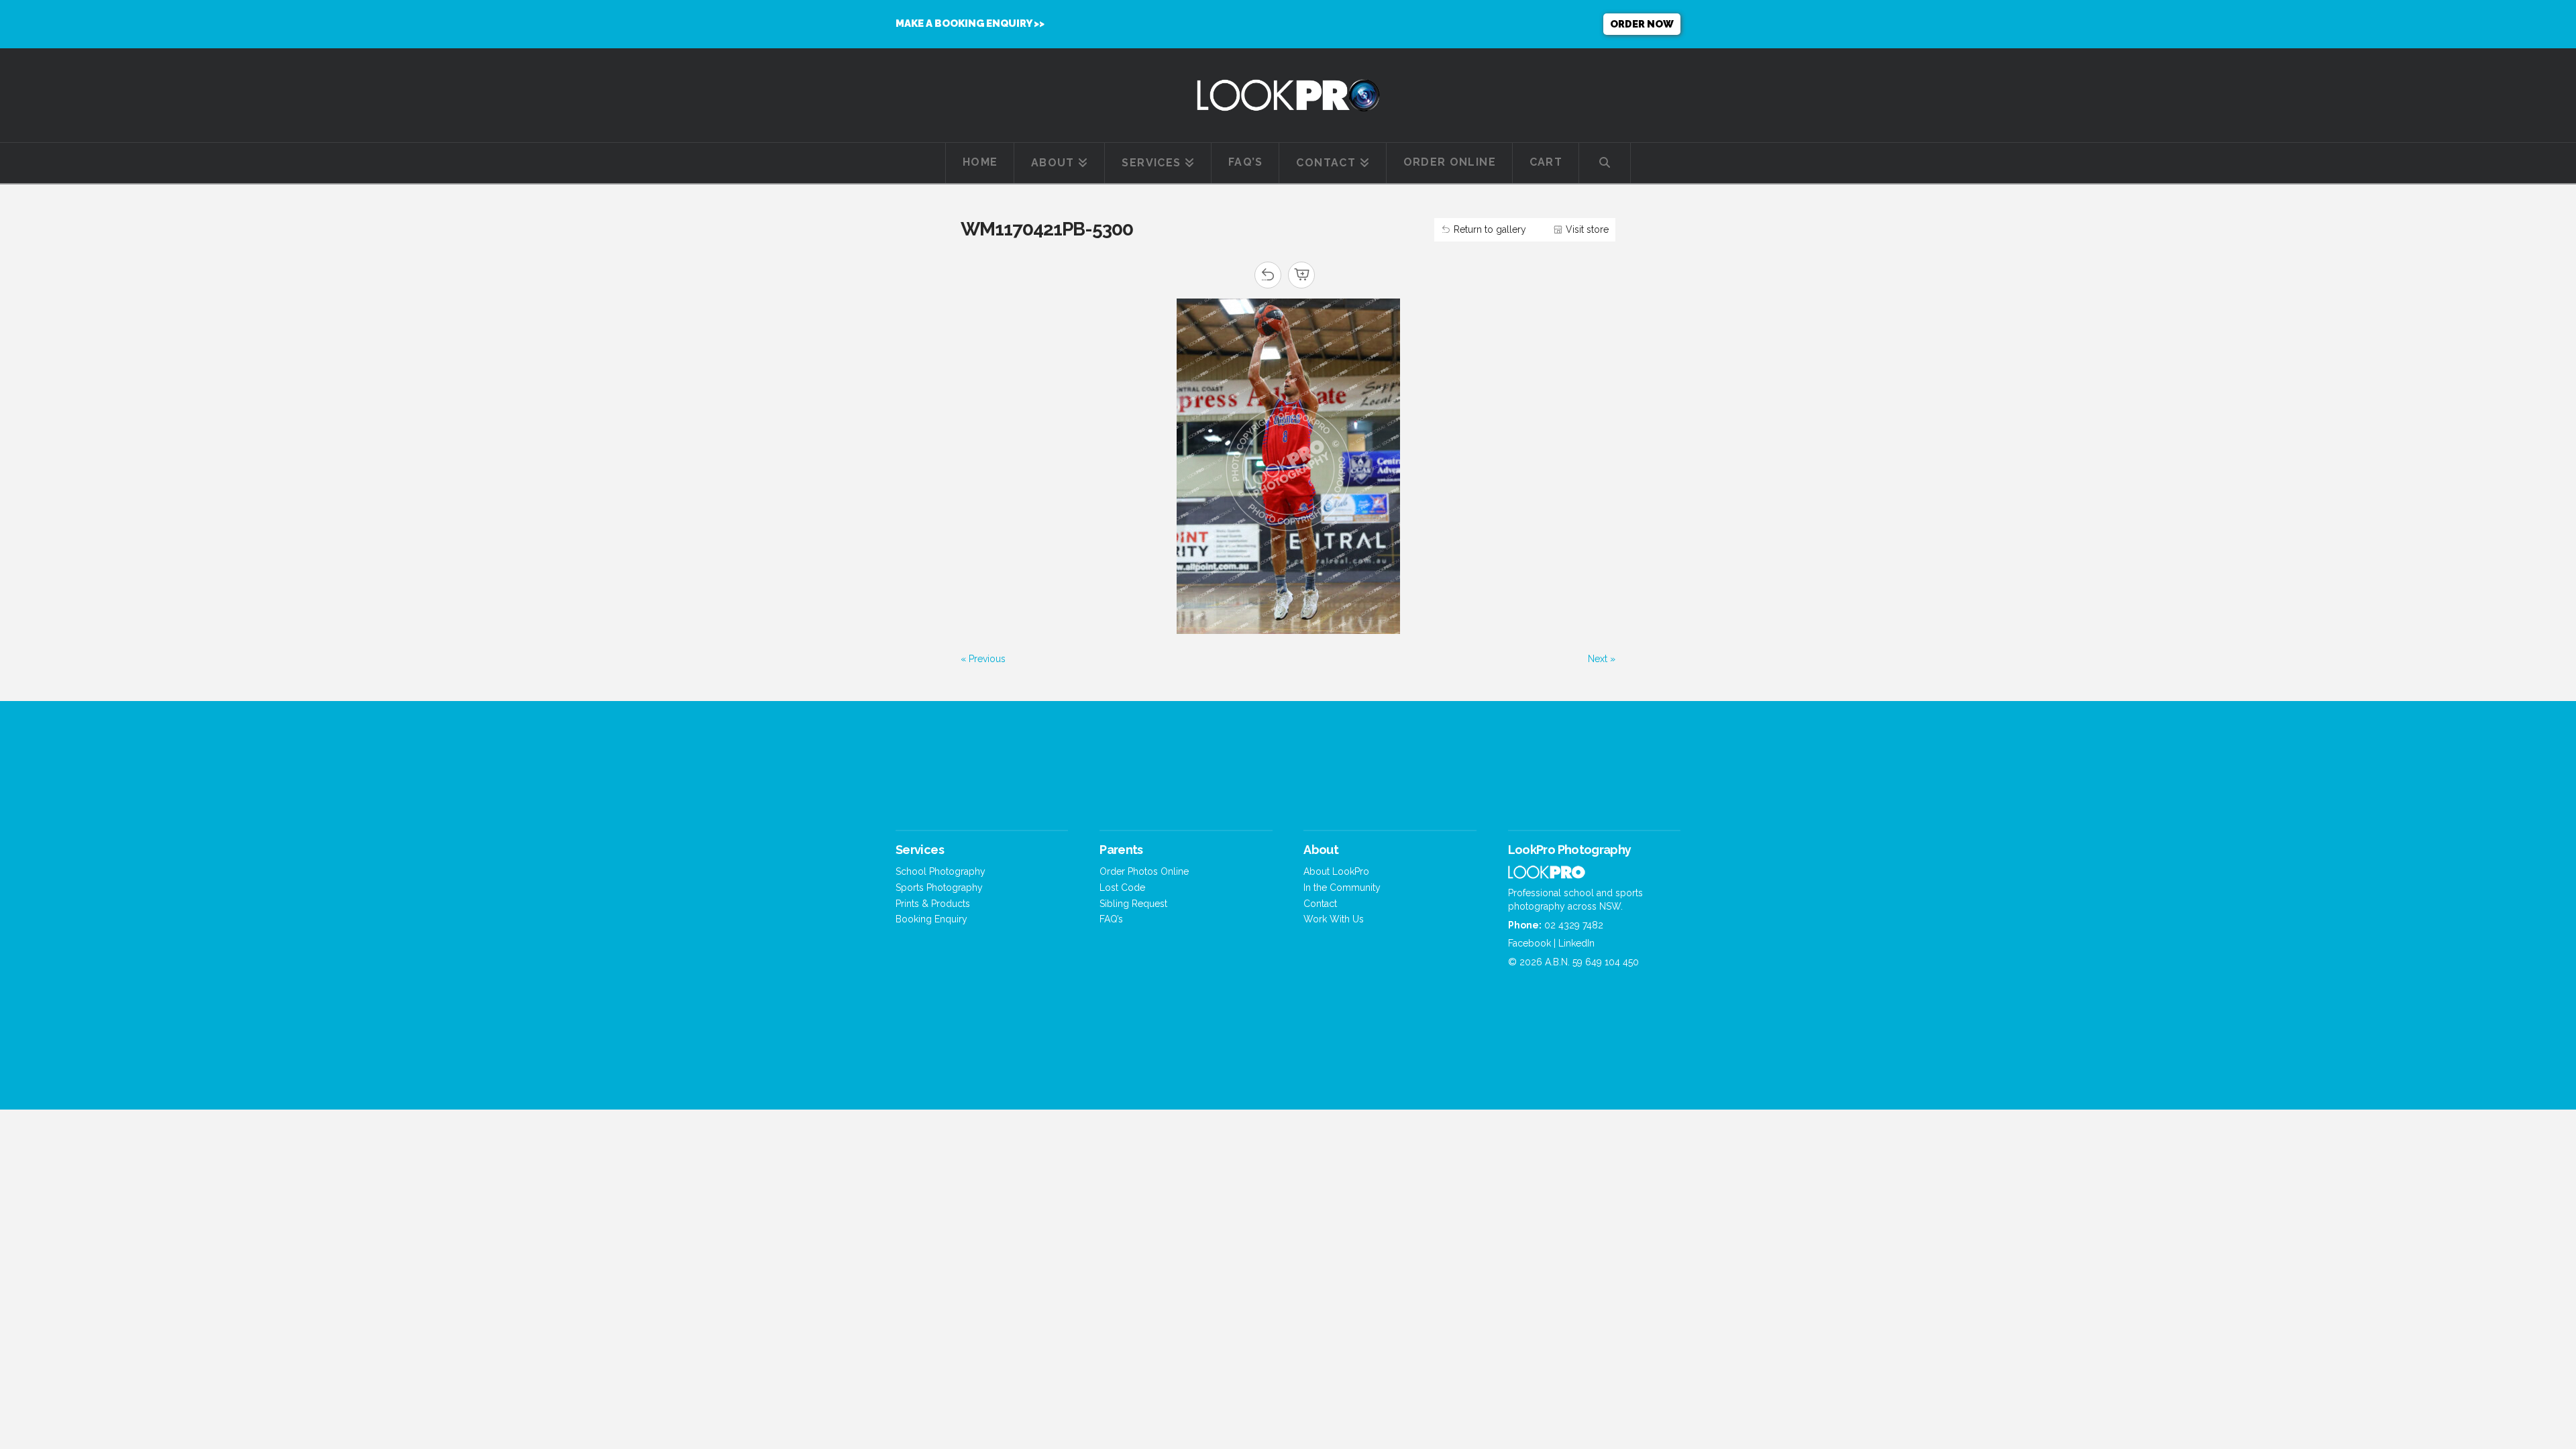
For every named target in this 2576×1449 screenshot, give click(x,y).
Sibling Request (1133, 904)
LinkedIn (1576, 943)
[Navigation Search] (1605, 163)
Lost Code (1122, 888)
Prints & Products (933, 904)
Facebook (1529, 943)
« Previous (983, 659)
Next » (1602, 659)
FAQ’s (1111, 919)
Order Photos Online (1144, 871)
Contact (1320, 904)
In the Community (1342, 888)
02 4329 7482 (1574, 925)
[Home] (1547, 875)
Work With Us (1334, 919)
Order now (1642, 24)
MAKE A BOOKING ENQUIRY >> (970, 23)
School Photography (941, 871)
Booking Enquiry (931, 919)
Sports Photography (939, 888)
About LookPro (1336, 871)
